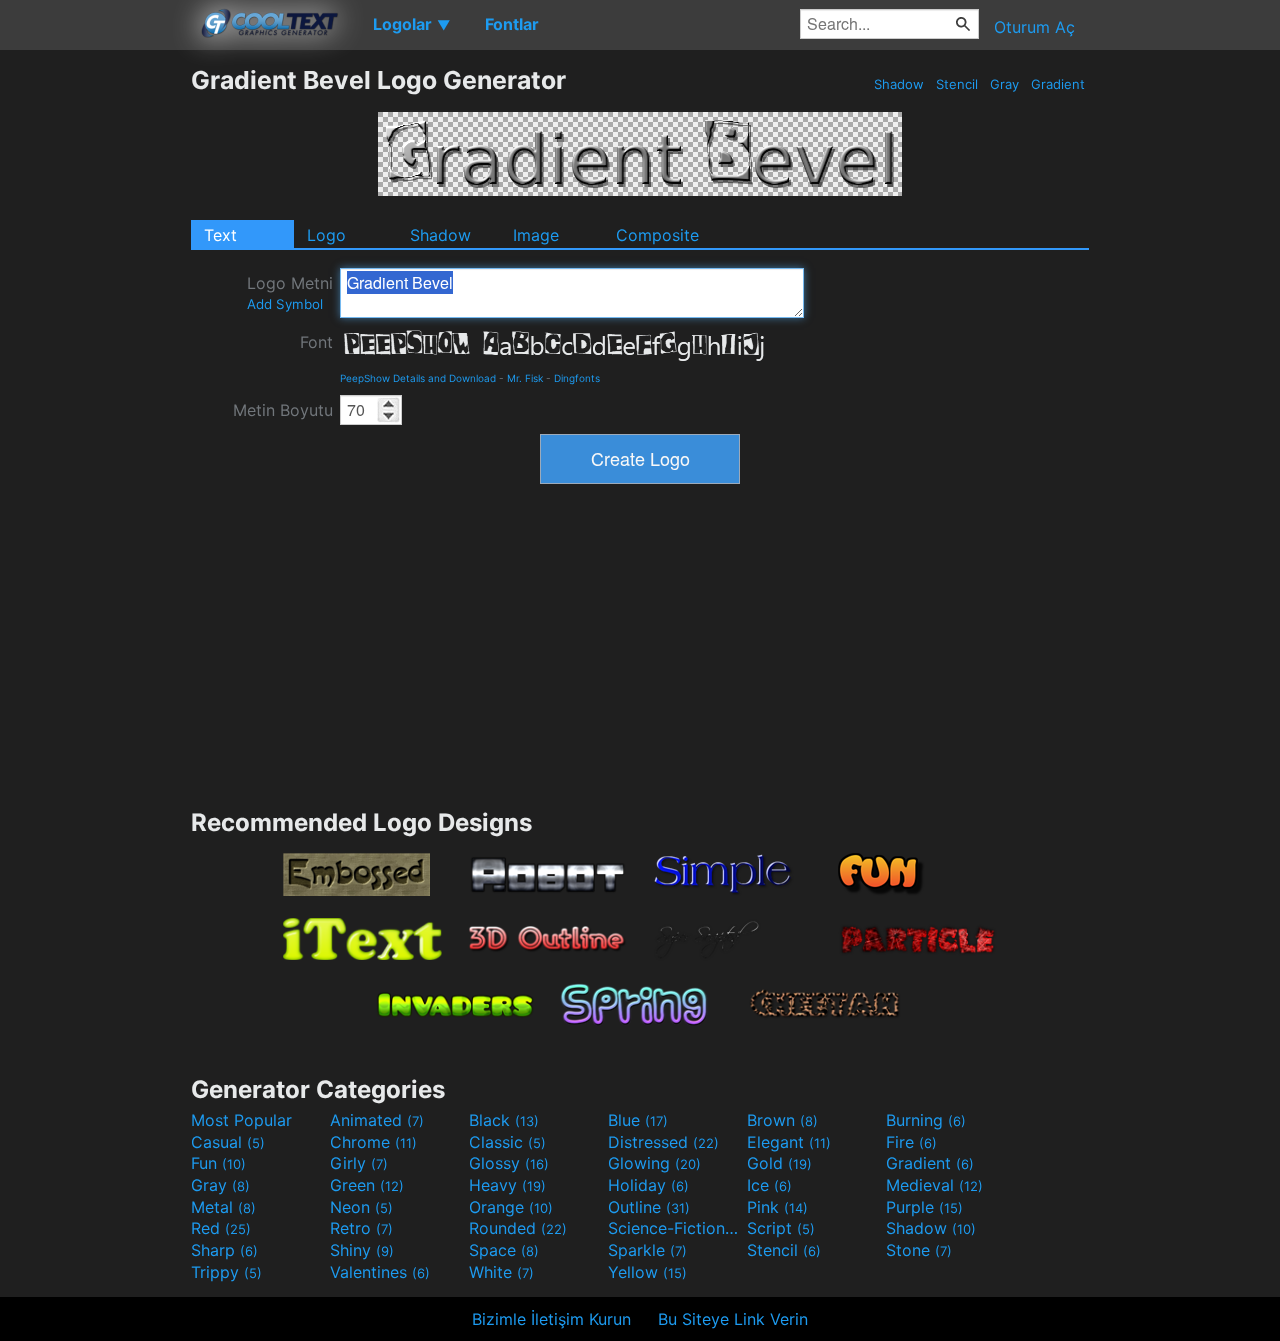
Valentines (380, 1272)
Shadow (899, 84)
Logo (326, 235)
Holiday (648, 1185)
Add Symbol (285, 304)
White (501, 1272)
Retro (361, 1228)
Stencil (957, 84)
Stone (919, 1250)
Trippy (226, 1272)
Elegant (789, 1142)
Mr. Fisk (525, 378)
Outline (649, 1207)
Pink (777, 1207)
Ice (769, 1185)
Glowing (654, 1163)
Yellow (647, 1272)
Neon (361, 1207)
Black (504, 1120)
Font (316, 342)
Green (367, 1185)
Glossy (509, 1163)
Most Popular (241, 1120)
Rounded (518, 1228)
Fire (911, 1142)
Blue (638, 1120)
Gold (779, 1163)
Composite (657, 235)
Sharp (224, 1250)
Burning (926, 1120)
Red (221, 1228)
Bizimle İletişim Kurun (551, 1319)
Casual (228, 1142)
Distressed (663, 1142)
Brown (782, 1120)
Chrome (373, 1142)
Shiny (362, 1250)
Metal (223, 1207)
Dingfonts (577, 378)
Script (781, 1228)
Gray (1004, 84)
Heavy (507, 1185)
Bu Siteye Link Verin (733, 1319)
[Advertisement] (95, 365)
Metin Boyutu (283, 410)
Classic (507, 1142)
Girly (359, 1163)
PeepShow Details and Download (418, 378)
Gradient (1058, 84)
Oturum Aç (1034, 27)
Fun (218, 1163)
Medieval (934, 1185)
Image (536, 235)
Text (220, 235)
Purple (924, 1207)
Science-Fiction (675, 1228)
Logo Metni (290, 292)
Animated (377, 1120)
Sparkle (647, 1250)
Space (504, 1250)
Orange (511, 1207)
